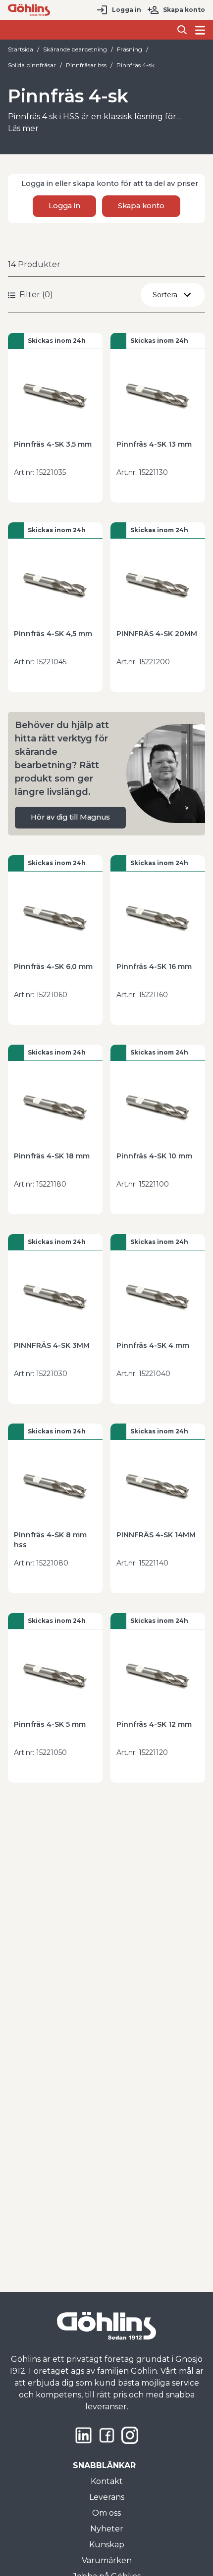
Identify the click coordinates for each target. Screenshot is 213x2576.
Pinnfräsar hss (86, 65)
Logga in (127, 10)
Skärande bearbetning (75, 49)
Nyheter (107, 2529)
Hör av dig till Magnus (70, 817)
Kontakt (107, 2481)
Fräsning (130, 49)
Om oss (106, 2513)
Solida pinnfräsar (32, 65)
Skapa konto (184, 10)
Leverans (107, 2497)
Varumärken (107, 2560)
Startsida (21, 49)
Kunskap (107, 2545)
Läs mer (23, 128)
